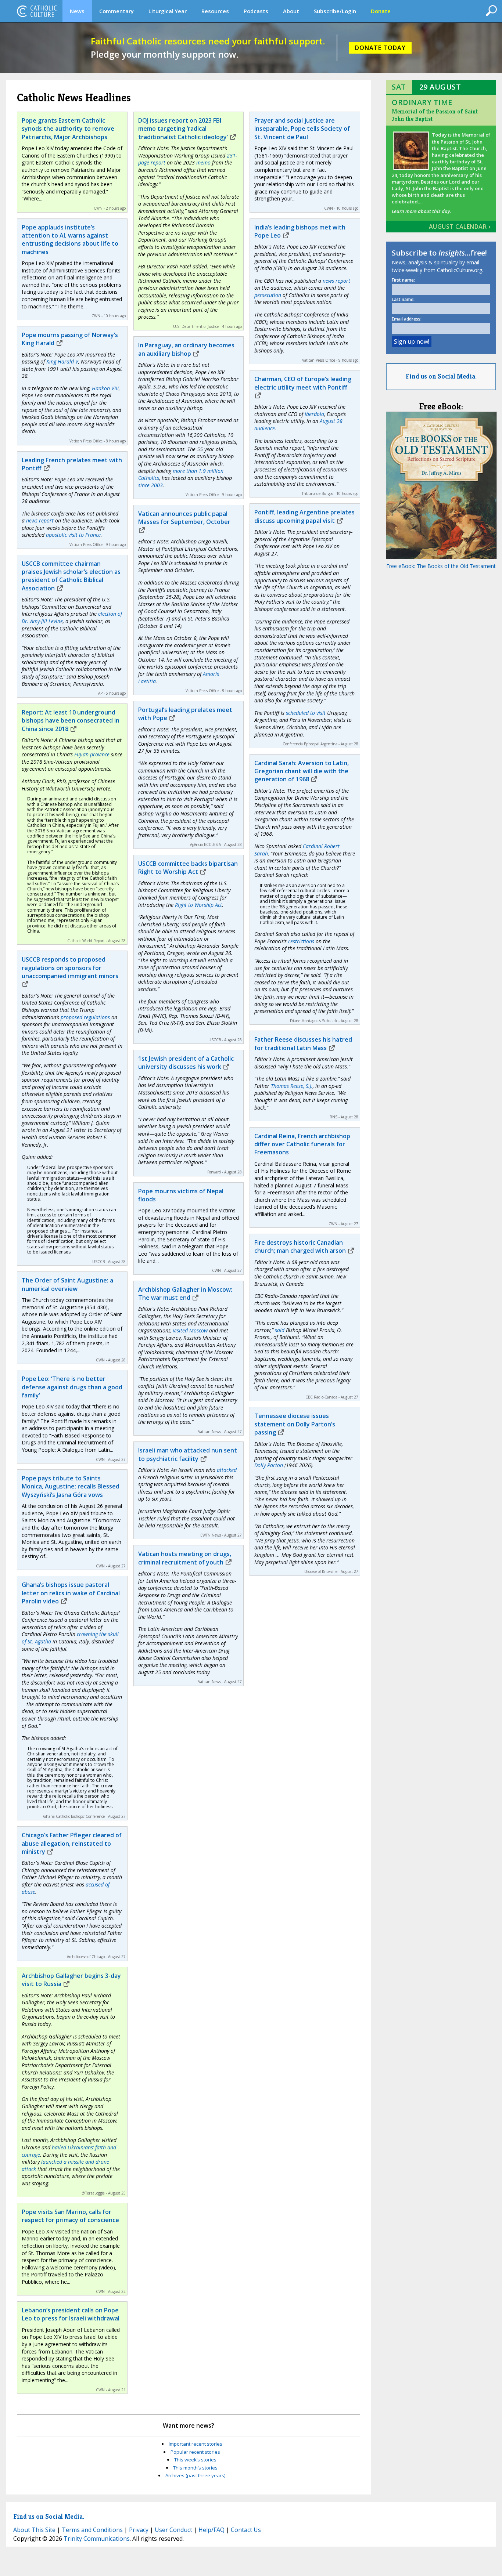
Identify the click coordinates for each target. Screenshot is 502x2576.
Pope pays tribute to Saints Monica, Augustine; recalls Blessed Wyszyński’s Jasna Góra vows (71, 1486)
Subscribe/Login (335, 11)
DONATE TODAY (380, 48)
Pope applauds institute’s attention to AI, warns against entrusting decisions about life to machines (70, 240)
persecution (268, 295)
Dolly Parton (269, 1465)
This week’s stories (195, 2460)
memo (203, 162)
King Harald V (62, 361)
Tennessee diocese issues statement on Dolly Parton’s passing (295, 1424)
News (77, 11)
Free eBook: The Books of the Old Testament (441, 566)
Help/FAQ (211, 2530)
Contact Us (246, 2530)
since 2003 (150, 485)
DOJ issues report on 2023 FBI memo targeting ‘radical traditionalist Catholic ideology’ (183, 129)
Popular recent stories (195, 2452)
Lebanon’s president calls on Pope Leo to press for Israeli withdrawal (71, 2314)
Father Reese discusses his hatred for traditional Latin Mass (303, 1043)
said (280, 1330)
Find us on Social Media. (441, 376)
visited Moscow (190, 1330)
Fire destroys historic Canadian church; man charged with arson (300, 1247)
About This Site (34, 2530)
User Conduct (173, 2530)
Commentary (116, 11)
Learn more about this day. (421, 211)
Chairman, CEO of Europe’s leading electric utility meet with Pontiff (303, 383)
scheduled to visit (306, 713)
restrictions (301, 941)
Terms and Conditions (92, 2530)
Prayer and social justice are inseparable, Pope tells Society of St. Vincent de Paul (302, 129)
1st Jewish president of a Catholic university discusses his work (186, 1063)
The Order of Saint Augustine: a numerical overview (67, 1284)
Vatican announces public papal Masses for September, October (184, 518)
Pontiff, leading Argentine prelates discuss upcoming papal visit (304, 516)
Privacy (139, 2530)
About (291, 11)
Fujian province (91, 754)
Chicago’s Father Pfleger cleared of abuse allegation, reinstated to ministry (72, 1843)
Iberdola (314, 414)
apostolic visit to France (73, 535)
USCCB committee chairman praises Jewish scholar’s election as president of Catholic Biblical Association (71, 576)
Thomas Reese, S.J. (292, 1086)
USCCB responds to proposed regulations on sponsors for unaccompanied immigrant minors (70, 968)
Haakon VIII (105, 388)
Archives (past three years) (195, 2475)
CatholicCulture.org (37, 11)
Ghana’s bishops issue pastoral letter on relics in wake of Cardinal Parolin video (71, 1593)
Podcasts (256, 11)
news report (40, 520)
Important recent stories (196, 2444)
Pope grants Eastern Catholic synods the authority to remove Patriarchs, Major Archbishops (68, 129)
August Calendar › (460, 227)
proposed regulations (85, 1017)
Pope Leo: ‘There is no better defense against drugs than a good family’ (72, 1387)
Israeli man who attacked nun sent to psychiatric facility (188, 1454)
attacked (227, 1470)
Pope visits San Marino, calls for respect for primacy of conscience (70, 2216)
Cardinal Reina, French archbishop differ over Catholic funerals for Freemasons (302, 1144)
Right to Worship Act (198, 905)
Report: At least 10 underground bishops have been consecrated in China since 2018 (71, 721)
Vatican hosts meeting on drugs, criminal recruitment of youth (185, 1558)
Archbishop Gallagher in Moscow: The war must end (185, 1294)
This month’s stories (195, 2468)
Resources (215, 11)
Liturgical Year (168, 11)
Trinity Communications (97, 2539)
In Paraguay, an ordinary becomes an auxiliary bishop (186, 349)
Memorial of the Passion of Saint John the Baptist (435, 115)
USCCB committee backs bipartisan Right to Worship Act (188, 868)
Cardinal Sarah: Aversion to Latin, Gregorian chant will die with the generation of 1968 (302, 771)
